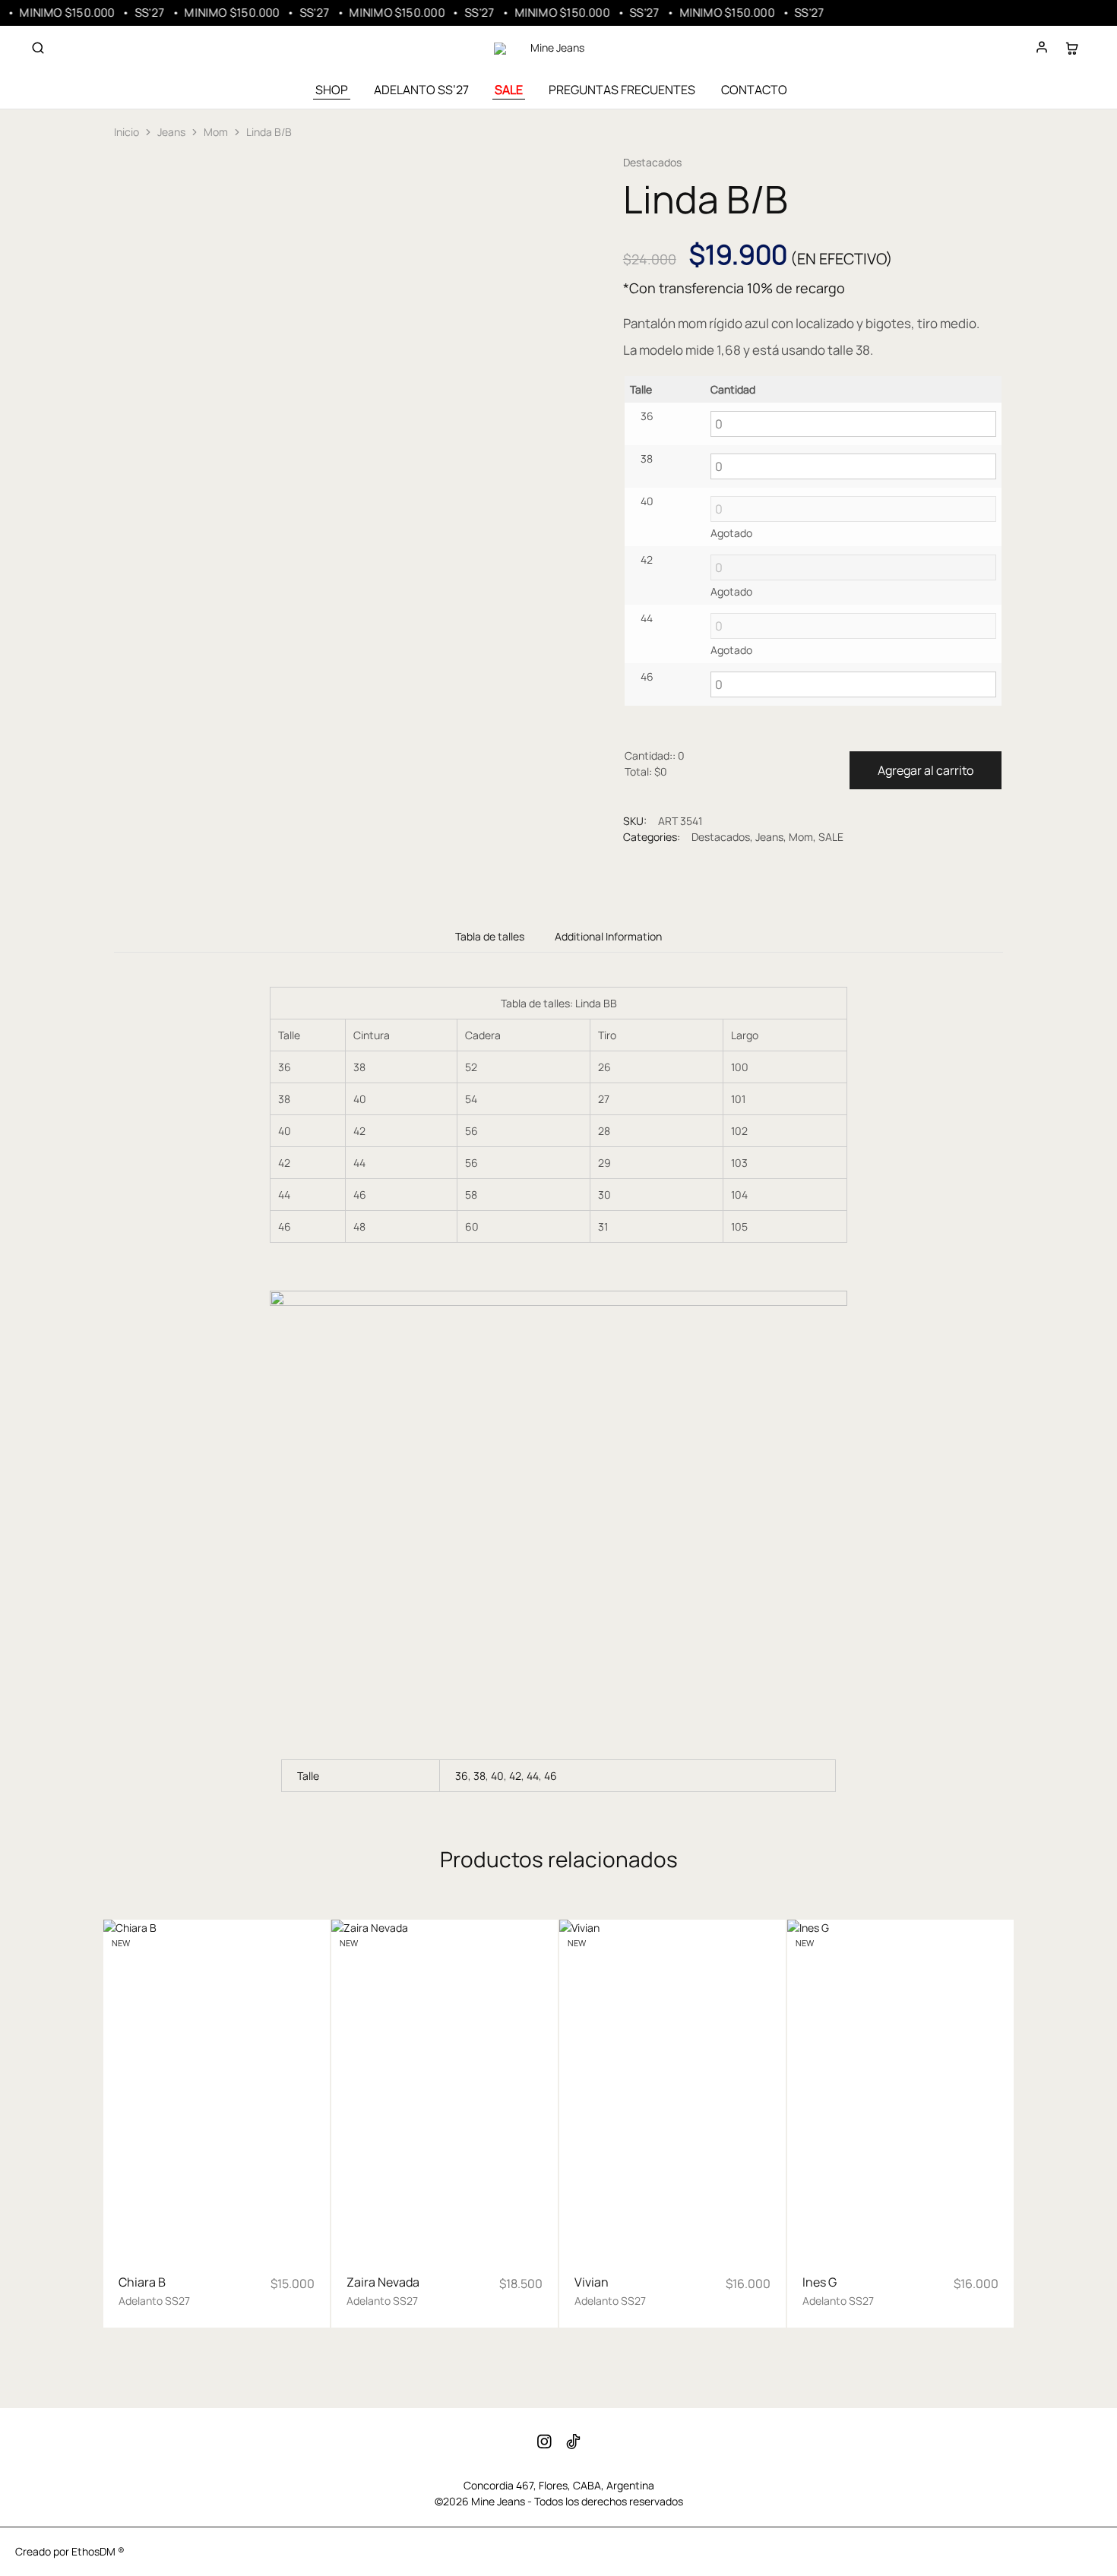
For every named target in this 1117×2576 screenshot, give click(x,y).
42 (515, 1776)
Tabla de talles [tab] (490, 936)
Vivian (592, 2282)
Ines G (820, 2282)
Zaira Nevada (383, 2282)
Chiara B (142, 2282)
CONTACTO (754, 90)
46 (551, 1776)
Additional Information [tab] (608, 936)
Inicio (127, 132)
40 (497, 1776)
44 (533, 1776)
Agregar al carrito (926, 770)
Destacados (652, 162)
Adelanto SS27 (154, 2301)
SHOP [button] (332, 90)
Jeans (171, 132)
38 (479, 1776)
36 (462, 1776)
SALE (509, 90)
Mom (216, 132)
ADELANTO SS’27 (421, 90)
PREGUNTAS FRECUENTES (622, 90)
